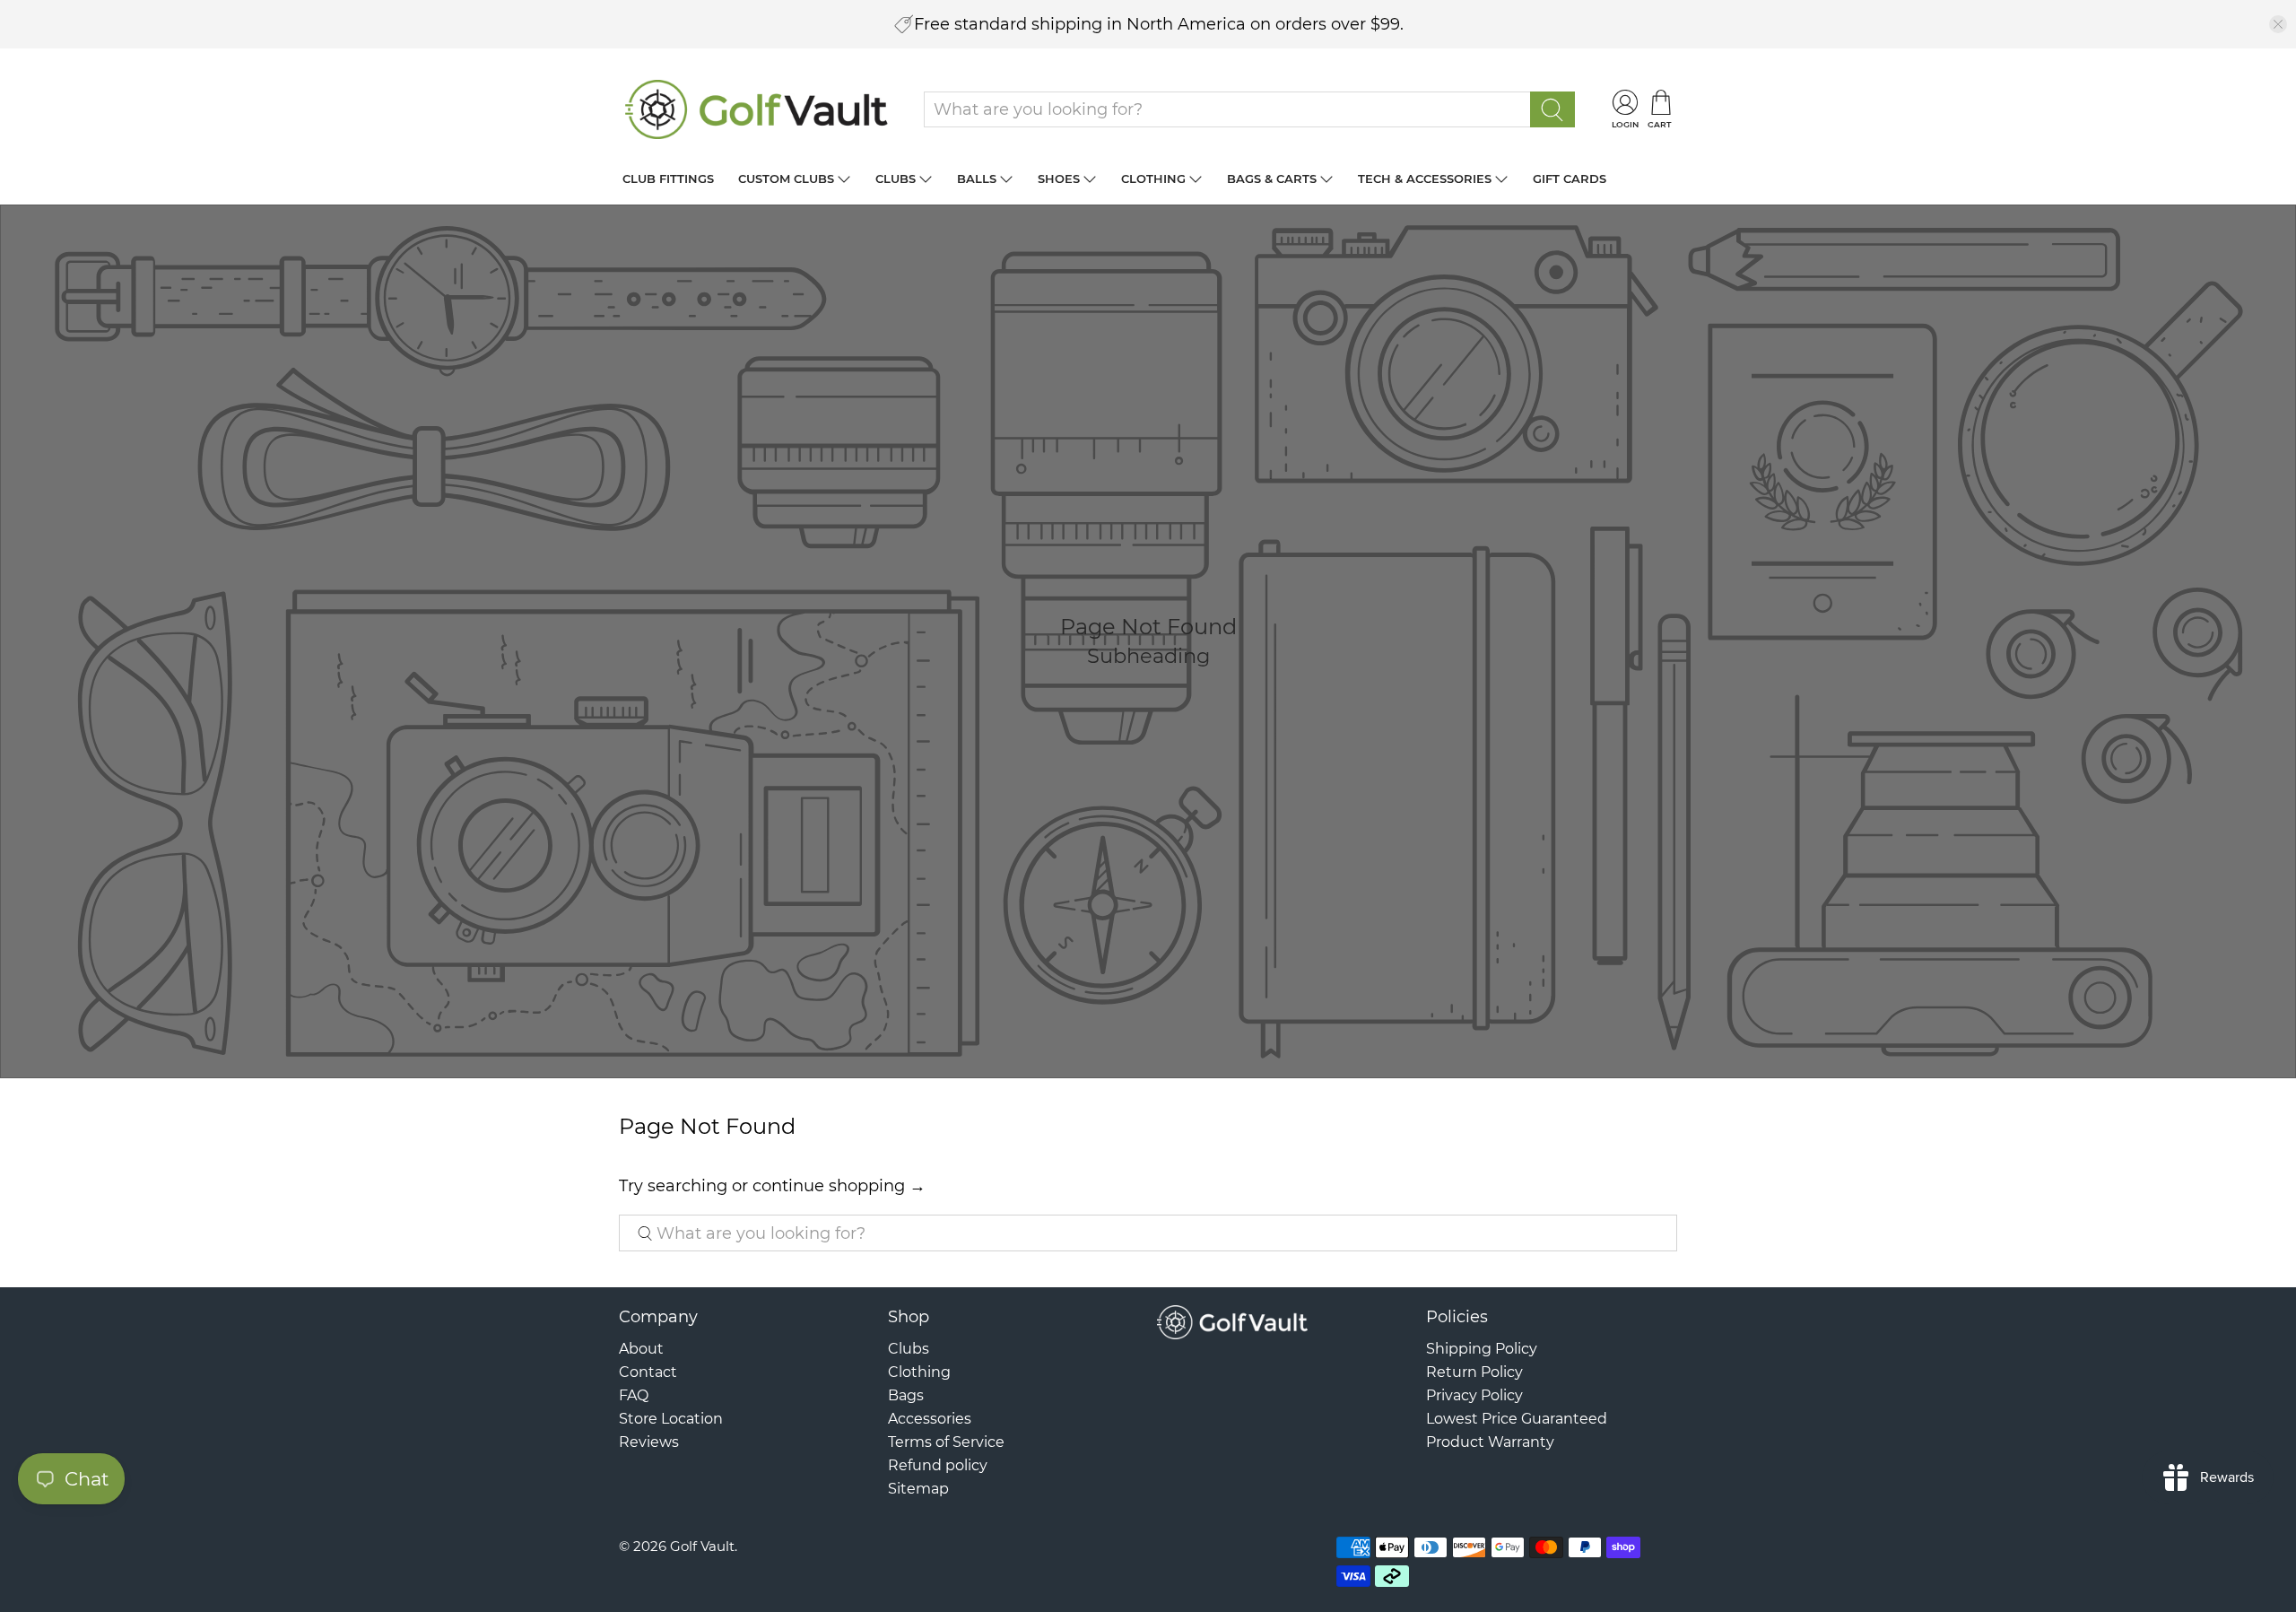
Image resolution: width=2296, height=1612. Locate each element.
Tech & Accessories (1425, 179)
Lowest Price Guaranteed (1517, 1419)
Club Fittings (668, 179)
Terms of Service (946, 1442)
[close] (2278, 24)
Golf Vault (702, 1546)
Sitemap (918, 1489)
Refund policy (938, 1465)
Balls (977, 179)
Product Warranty (1490, 1442)
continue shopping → (839, 1186)
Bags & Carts (1272, 179)
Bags (906, 1395)
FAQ (634, 1395)
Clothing (1153, 179)
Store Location (671, 1419)
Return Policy (1474, 1372)
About (641, 1349)
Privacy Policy (1474, 1395)
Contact (648, 1372)
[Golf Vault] (757, 109)
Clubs (896, 179)
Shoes (1059, 179)
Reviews (649, 1442)
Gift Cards (1570, 179)
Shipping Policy (1482, 1349)
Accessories (930, 1419)
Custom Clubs (786, 179)
